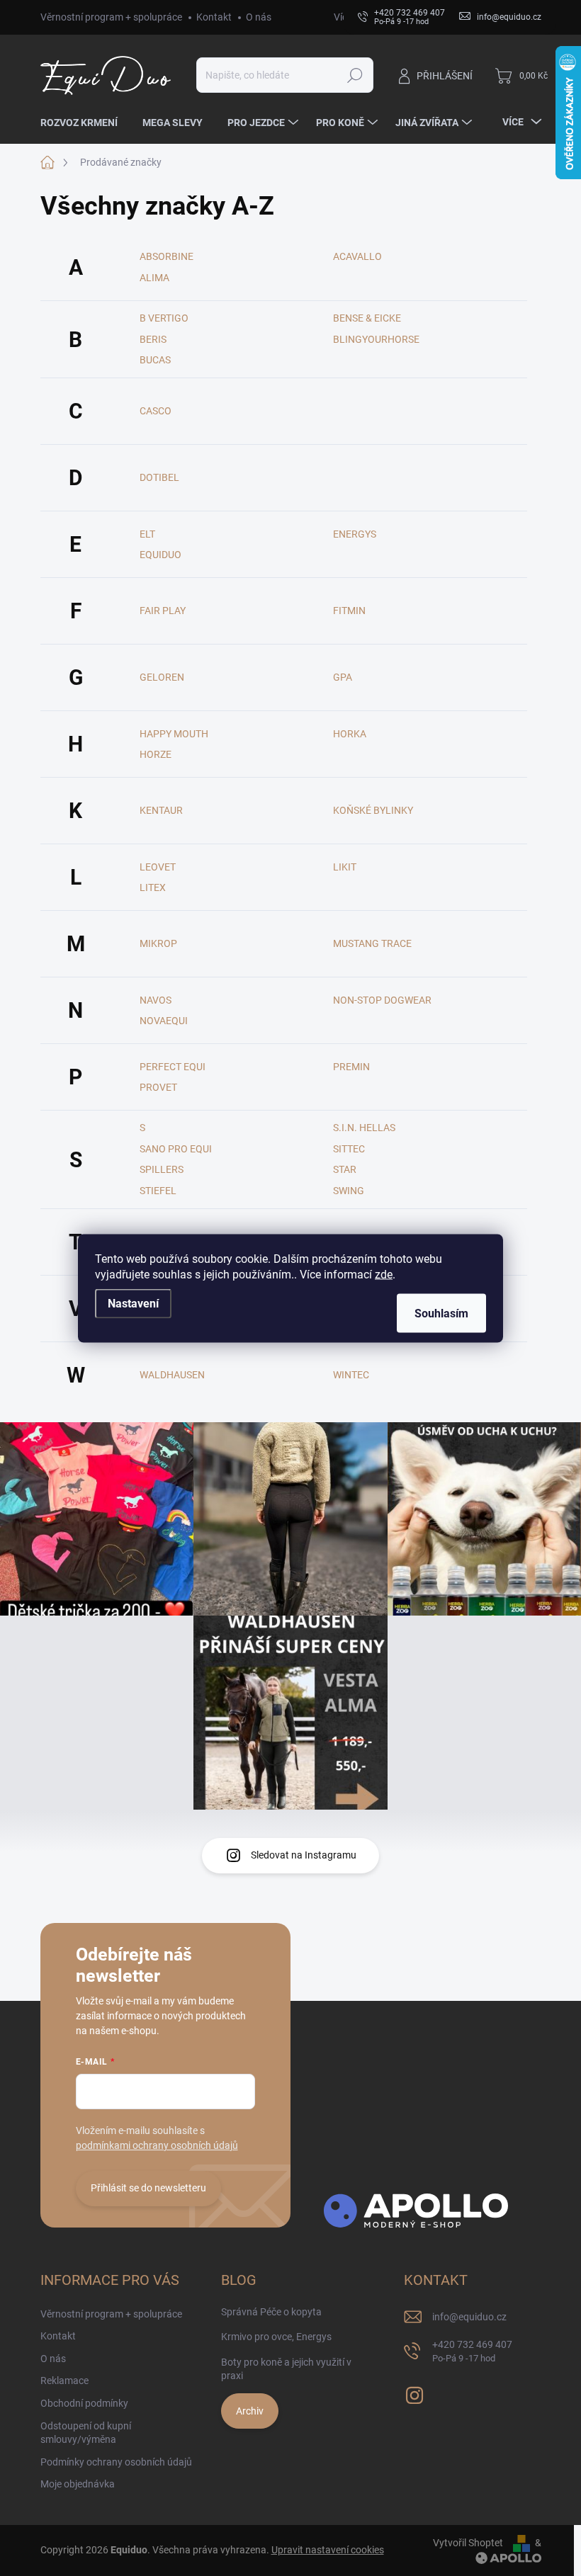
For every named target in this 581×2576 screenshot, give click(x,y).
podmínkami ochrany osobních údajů (157, 2145)
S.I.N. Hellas (364, 1128)
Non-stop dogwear (382, 1000)
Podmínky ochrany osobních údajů (116, 2462)
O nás (259, 17)
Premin (351, 1067)
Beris (153, 339)
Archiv (250, 2411)
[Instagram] (414, 2393)
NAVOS (156, 1000)
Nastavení (133, 1303)
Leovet (158, 867)
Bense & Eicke (367, 318)
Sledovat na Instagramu (304, 1855)
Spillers (162, 1169)
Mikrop (158, 943)
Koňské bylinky (373, 810)
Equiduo (160, 555)
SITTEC (349, 1149)
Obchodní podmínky (84, 2403)
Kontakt (214, 17)
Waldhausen (172, 1375)
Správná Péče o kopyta (271, 2312)
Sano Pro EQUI (176, 1149)
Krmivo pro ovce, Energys (276, 2337)
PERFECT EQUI (173, 1067)
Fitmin (349, 611)
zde (384, 1274)
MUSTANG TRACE (372, 943)
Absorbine (167, 256)
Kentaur (161, 810)
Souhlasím (441, 1313)
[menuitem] (84, 123)
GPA (343, 677)
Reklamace (64, 2381)
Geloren (162, 677)
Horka (350, 734)
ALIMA (154, 278)
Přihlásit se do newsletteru (148, 2188)
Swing (349, 1191)
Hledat (355, 75)
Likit (345, 867)
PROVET (158, 1087)
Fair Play (163, 611)
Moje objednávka (78, 2484)
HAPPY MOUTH (174, 734)
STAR (345, 1169)
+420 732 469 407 (472, 2351)
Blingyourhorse (376, 339)
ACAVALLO (357, 256)
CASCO (156, 411)
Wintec (351, 1375)
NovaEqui (164, 1021)
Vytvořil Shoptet (468, 2543)
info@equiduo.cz (469, 2317)
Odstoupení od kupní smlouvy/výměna (86, 2433)
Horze (156, 754)
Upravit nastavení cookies (328, 2550)
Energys (355, 534)
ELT (147, 534)
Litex (153, 887)
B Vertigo (164, 318)
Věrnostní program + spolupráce (111, 17)
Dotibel (159, 477)
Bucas (155, 360)
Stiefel (158, 1191)
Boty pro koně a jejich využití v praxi (286, 2369)
